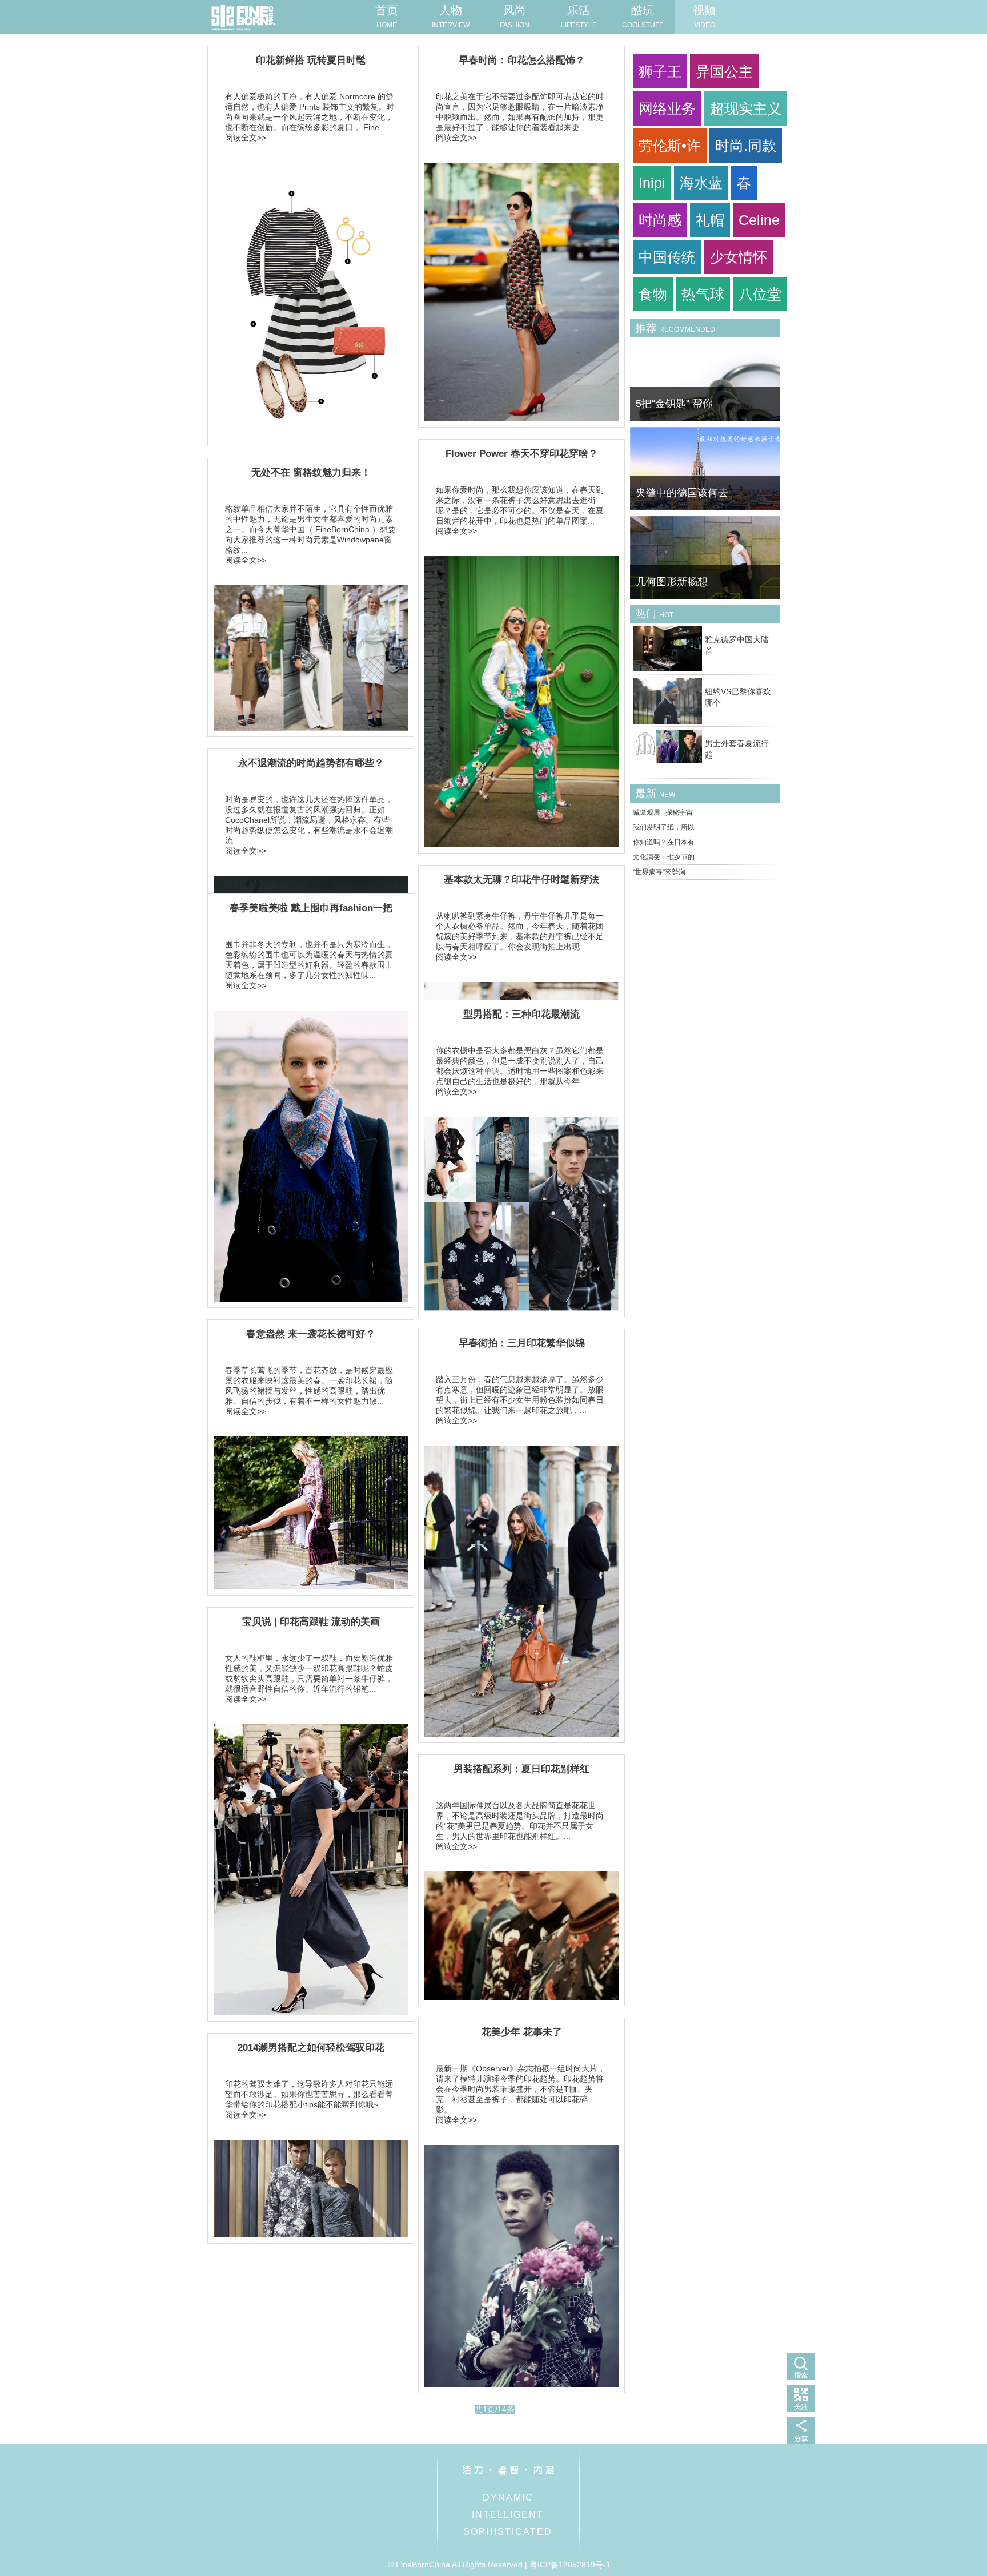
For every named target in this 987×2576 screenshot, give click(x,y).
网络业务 (667, 108)
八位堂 (760, 294)
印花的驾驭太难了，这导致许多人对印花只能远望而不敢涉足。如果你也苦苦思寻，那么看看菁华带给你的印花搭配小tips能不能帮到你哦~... (309, 2094)
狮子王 (660, 71)
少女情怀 (739, 257)
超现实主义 (746, 108)
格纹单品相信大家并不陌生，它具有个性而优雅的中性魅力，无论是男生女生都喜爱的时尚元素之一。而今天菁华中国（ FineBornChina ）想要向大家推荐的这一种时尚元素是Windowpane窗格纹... (310, 529)
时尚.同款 (746, 146)
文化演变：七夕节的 (664, 857)
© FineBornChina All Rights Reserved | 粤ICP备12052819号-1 (499, 2565)
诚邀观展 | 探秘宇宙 (663, 812)
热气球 (703, 294)
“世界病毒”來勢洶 (659, 872)
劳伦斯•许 (670, 146)
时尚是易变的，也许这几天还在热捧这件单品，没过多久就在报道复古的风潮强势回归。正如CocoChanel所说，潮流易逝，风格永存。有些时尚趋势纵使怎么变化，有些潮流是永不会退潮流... (309, 820)
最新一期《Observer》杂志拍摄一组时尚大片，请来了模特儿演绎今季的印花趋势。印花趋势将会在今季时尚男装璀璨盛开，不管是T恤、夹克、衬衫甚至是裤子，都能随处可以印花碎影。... (521, 2089)
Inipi (652, 183)
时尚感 (660, 220)
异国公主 (724, 71)
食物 (653, 294)
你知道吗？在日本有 (664, 842)
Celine (759, 220)
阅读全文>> (246, 138)
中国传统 (667, 257)
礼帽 (710, 220)
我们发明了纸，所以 (664, 827)
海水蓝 (701, 183)
